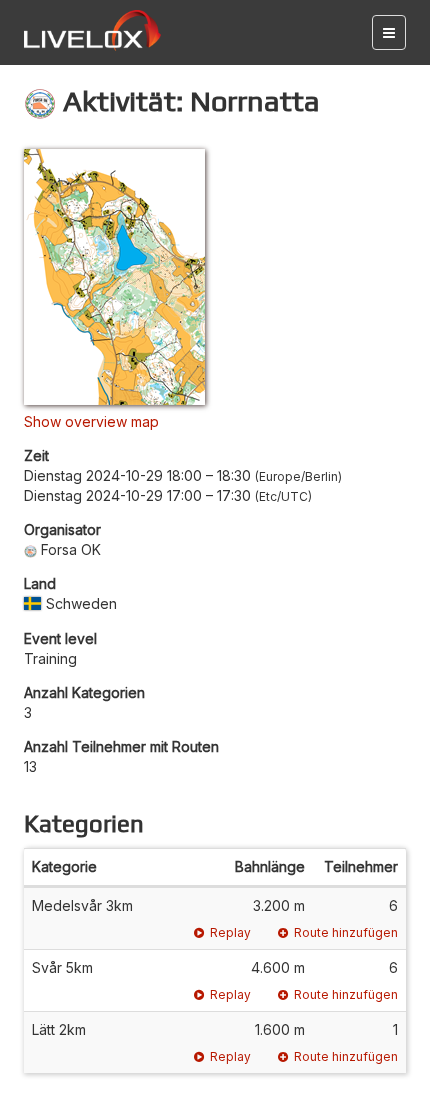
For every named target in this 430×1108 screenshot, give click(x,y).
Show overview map (91, 421)
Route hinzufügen (346, 932)
